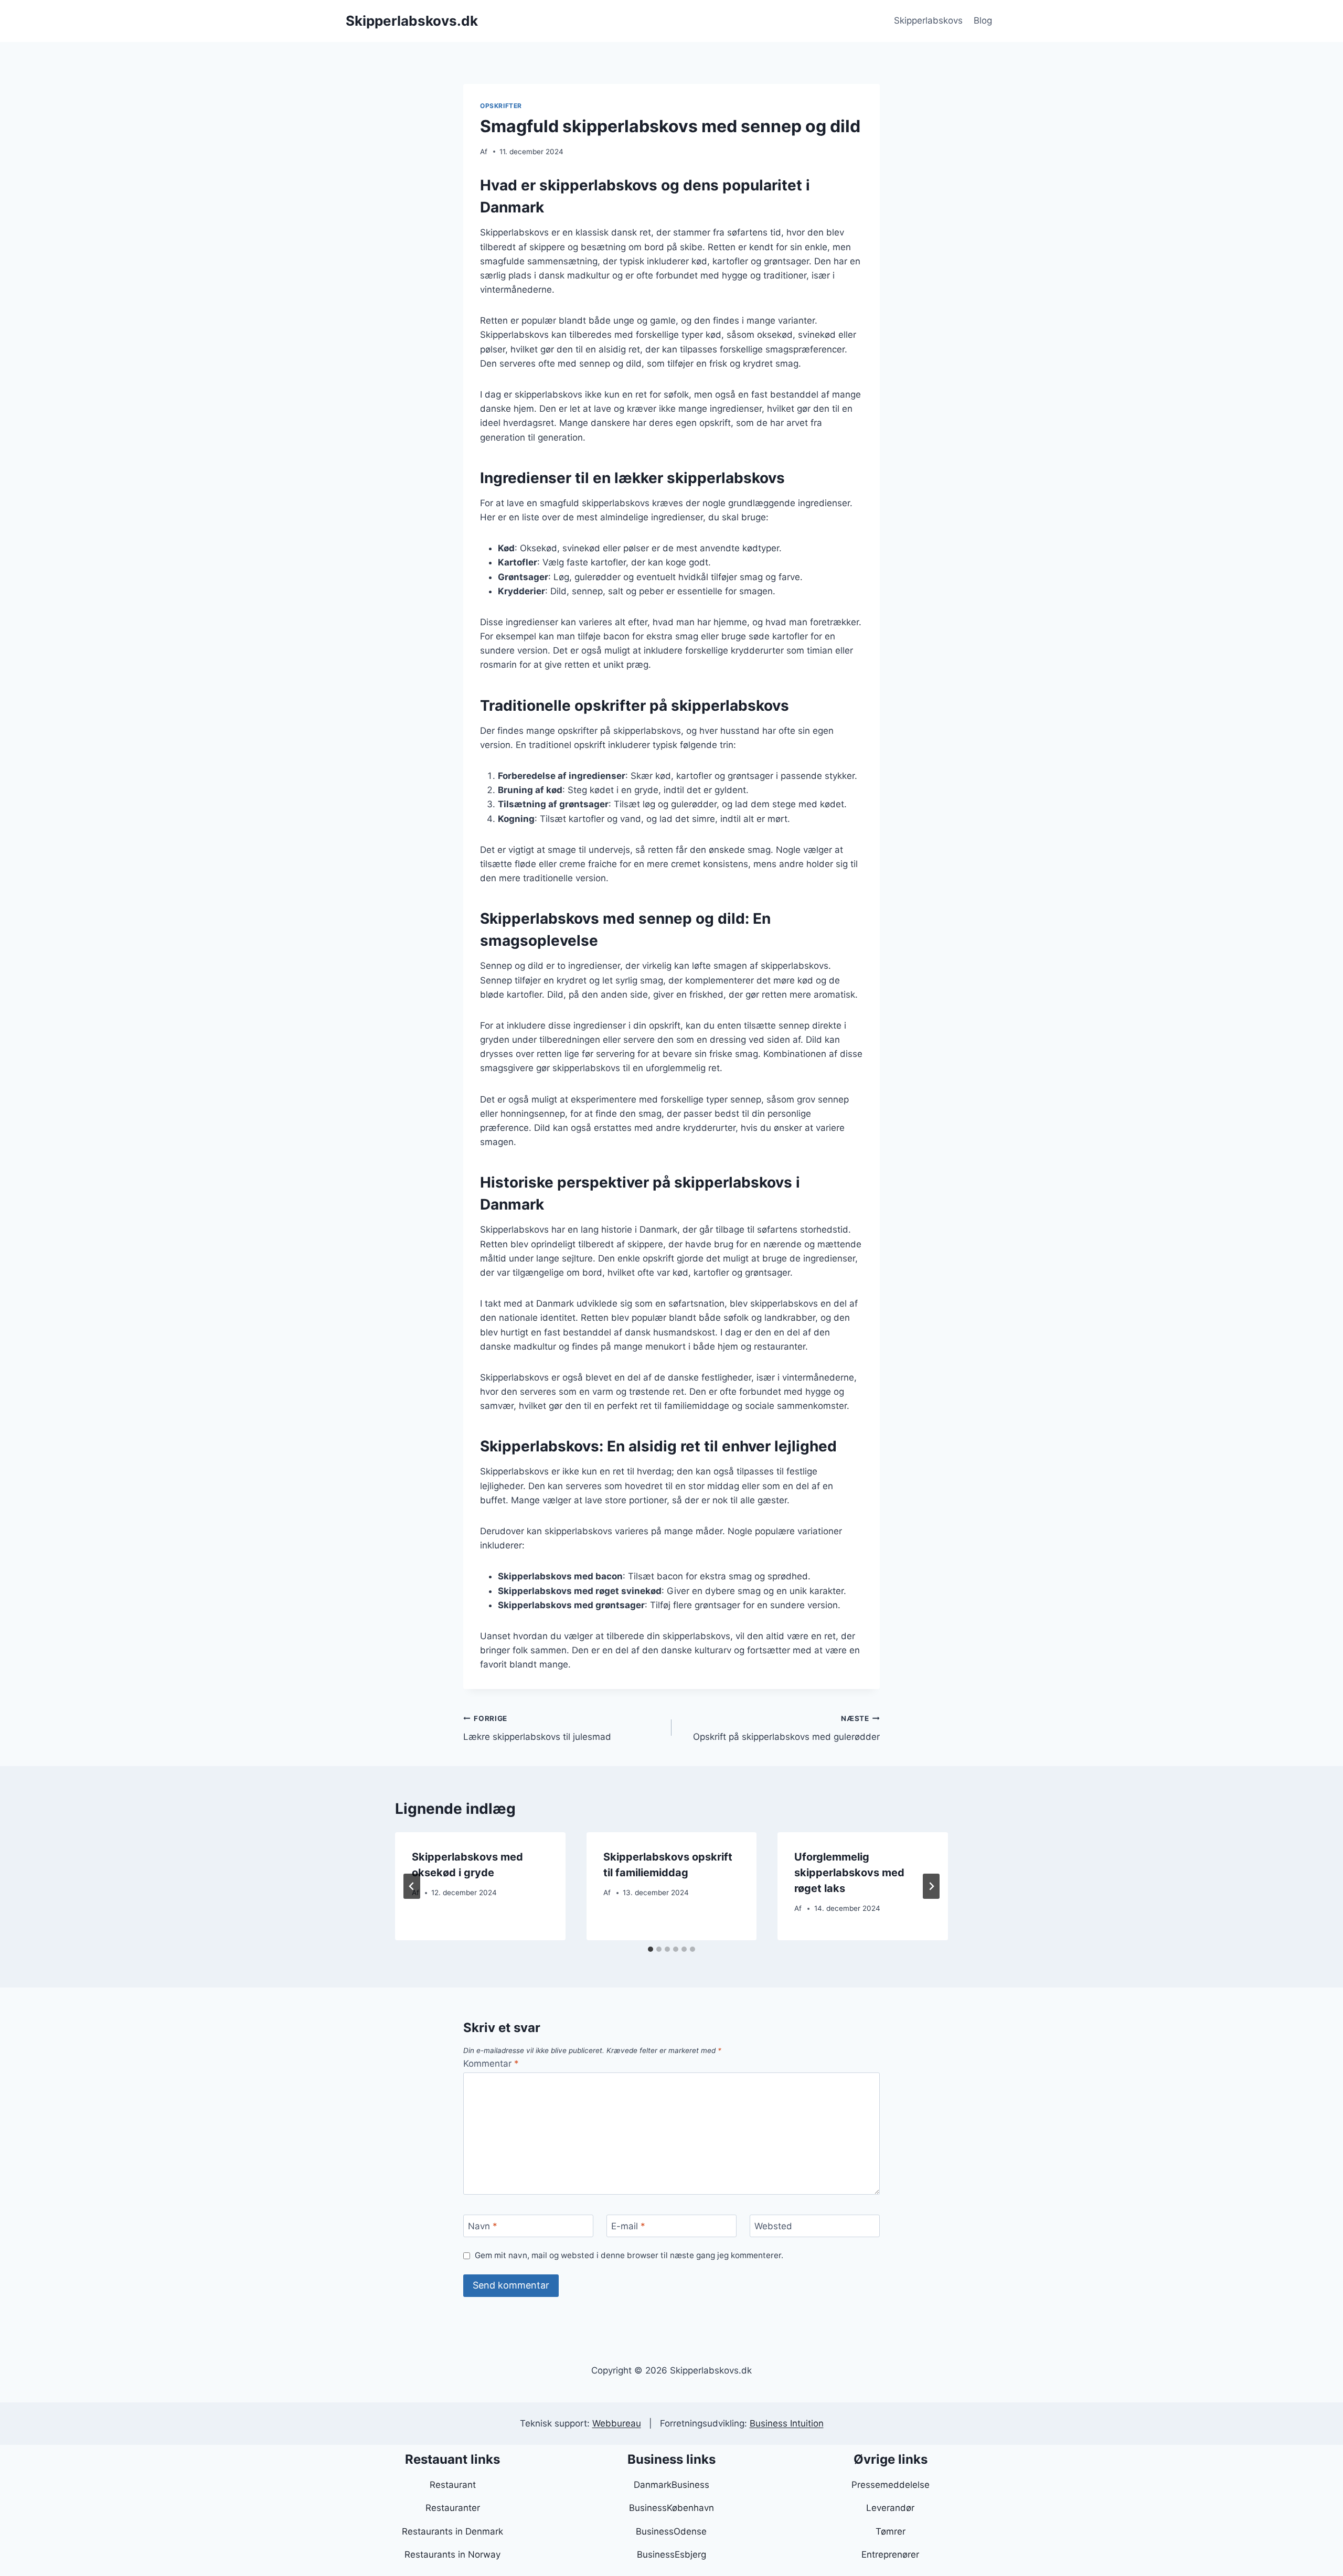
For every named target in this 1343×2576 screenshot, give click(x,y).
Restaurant (453, 2485)
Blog (983, 20)
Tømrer (891, 2531)
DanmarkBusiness (671, 2485)
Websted (773, 2226)
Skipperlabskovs (928, 20)
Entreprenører (890, 2554)
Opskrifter (501, 106)
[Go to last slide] (412, 1886)
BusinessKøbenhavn (671, 2508)
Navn (483, 2226)
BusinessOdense (671, 2531)
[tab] (651, 1949)
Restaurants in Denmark (452, 2531)
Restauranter (453, 2508)
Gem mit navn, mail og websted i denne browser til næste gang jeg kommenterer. (629, 2255)
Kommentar (491, 2064)
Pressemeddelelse (891, 2485)
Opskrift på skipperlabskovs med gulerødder (786, 1728)
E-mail (628, 2226)
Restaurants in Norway (452, 2554)
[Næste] (931, 1886)
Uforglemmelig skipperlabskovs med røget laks (849, 1873)
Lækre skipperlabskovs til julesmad (537, 1728)
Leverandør (890, 2508)
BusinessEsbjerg (671, 2554)
